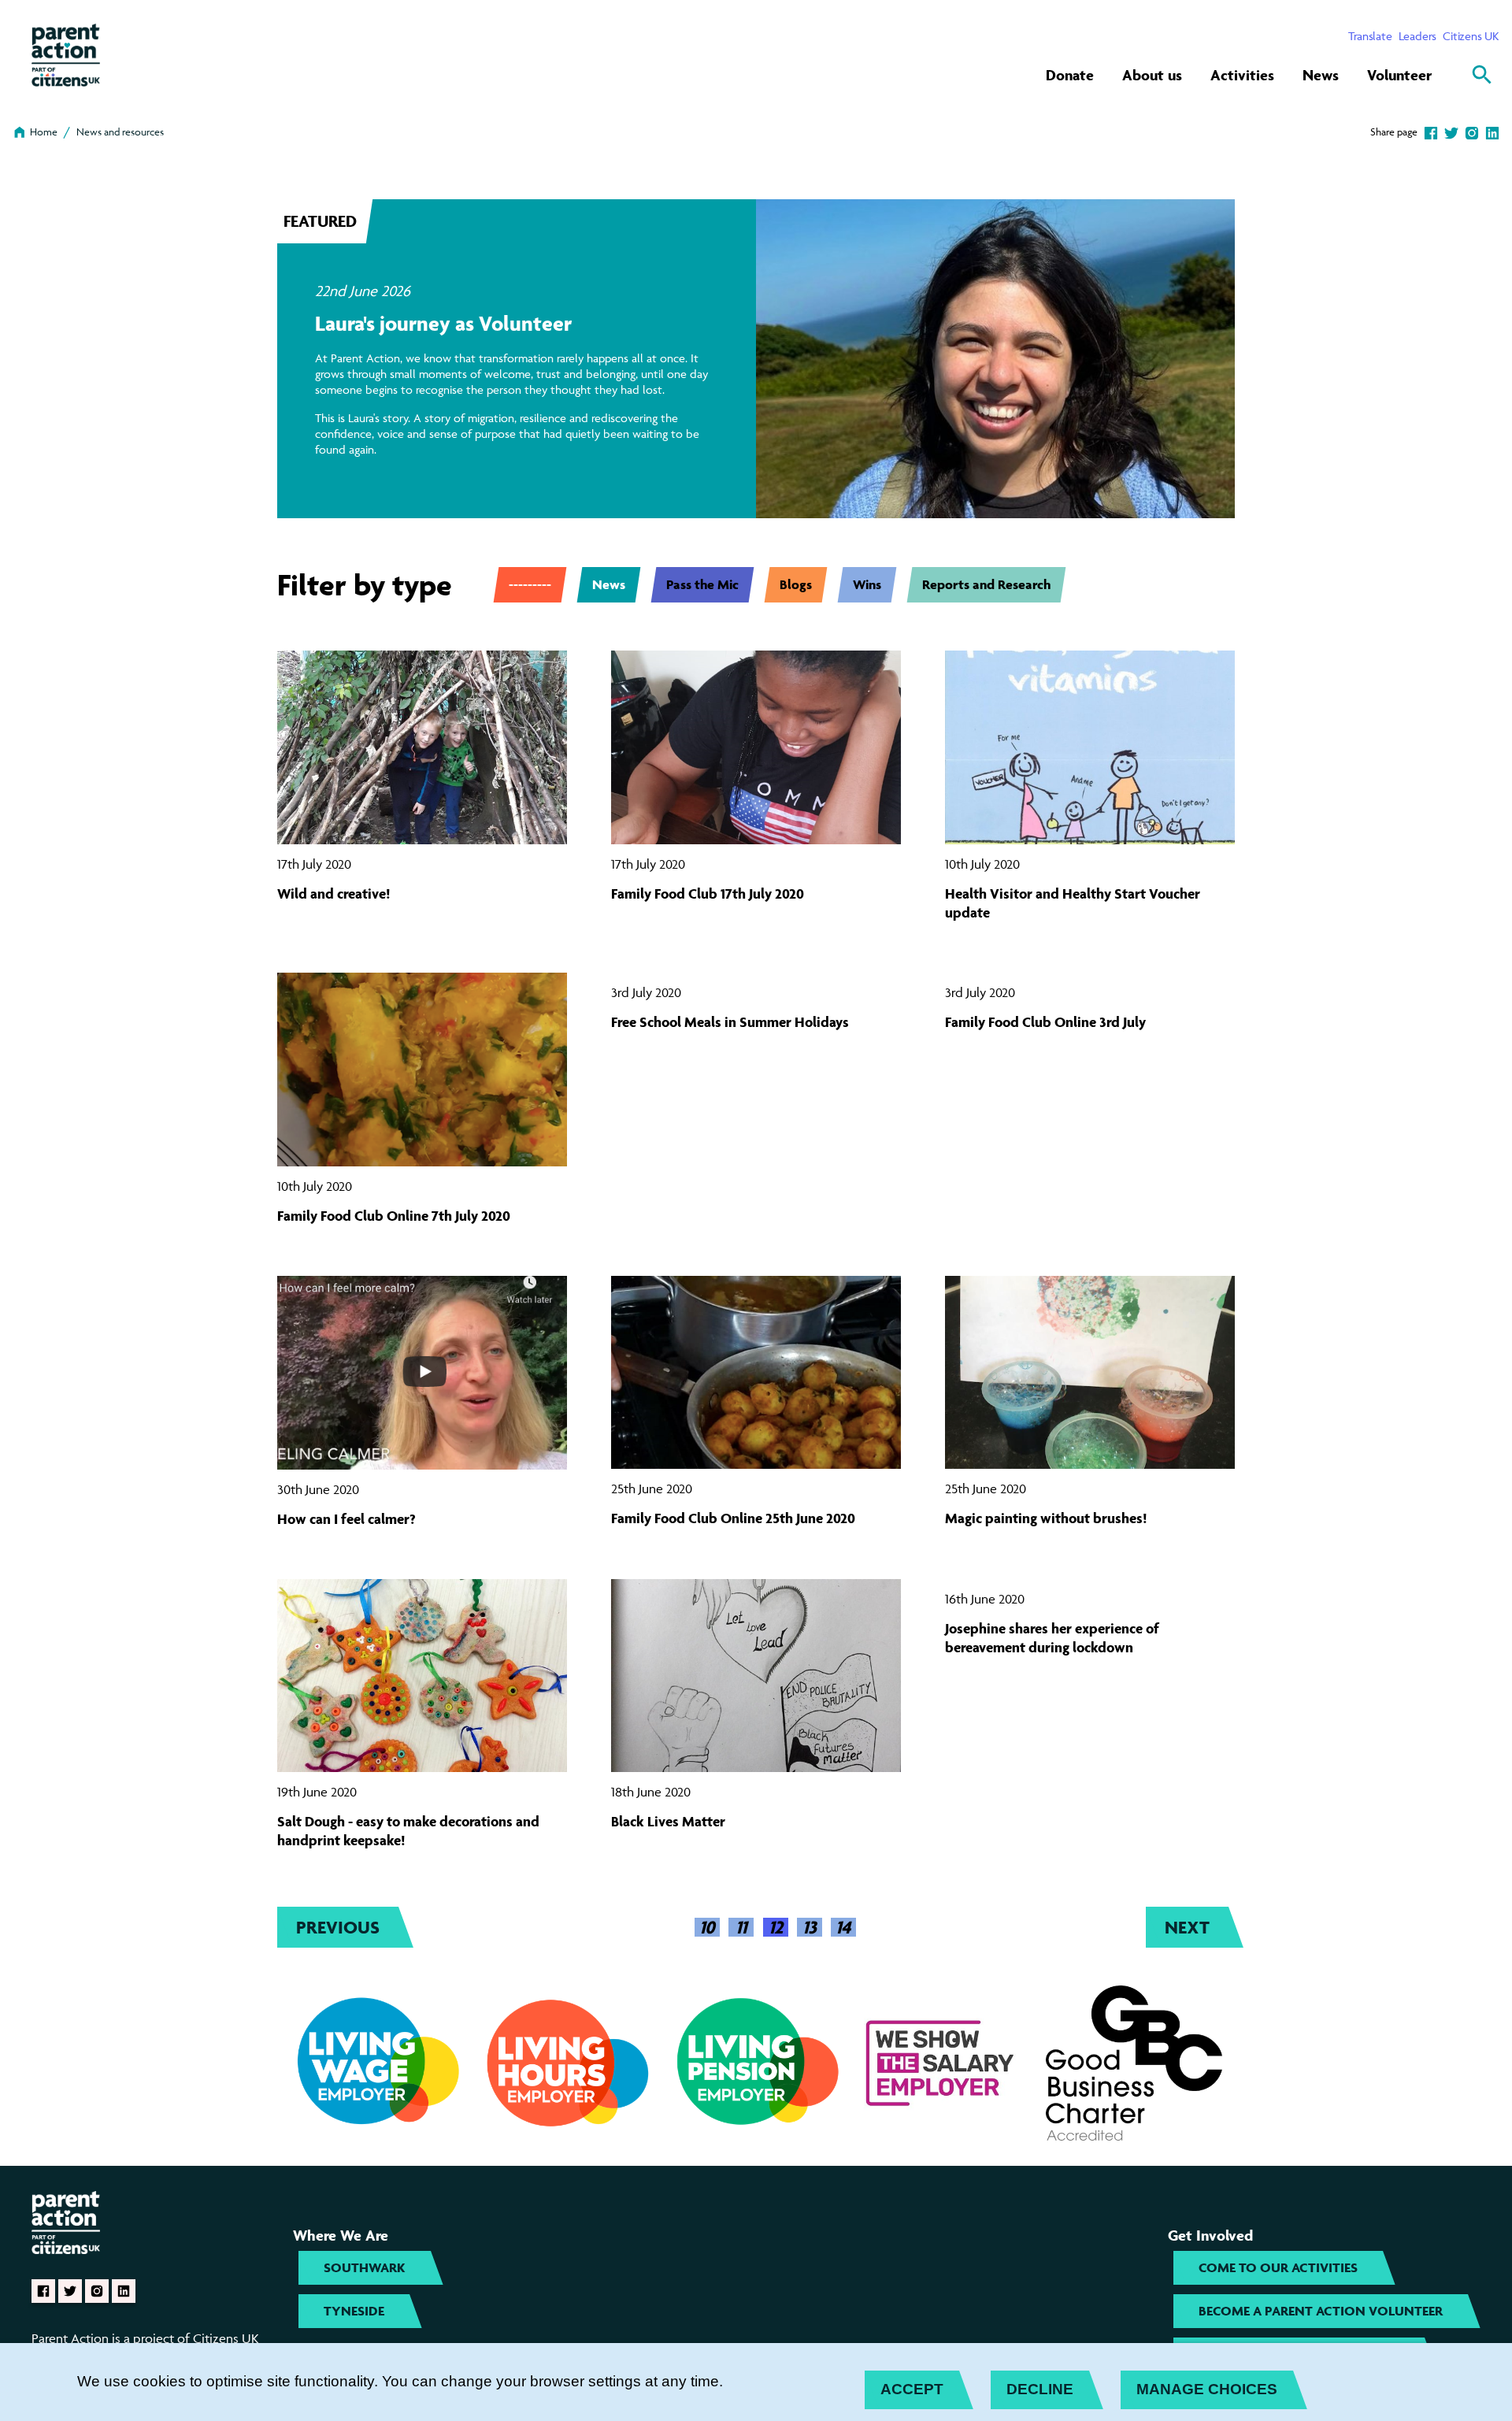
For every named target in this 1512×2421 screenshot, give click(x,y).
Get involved (1210, 2235)
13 (810, 1927)
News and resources (120, 132)
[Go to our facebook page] (43, 2291)
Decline (1040, 2389)
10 (707, 1927)
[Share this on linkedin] (1492, 132)
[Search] (1482, 75)
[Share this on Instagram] (1472, 132)
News (1321, 75)
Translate (1370, 36)
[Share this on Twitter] (1451, 132)
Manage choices (1207, 2389)
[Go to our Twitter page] (70, 2291)
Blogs (796, 584)
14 (843, 1927)
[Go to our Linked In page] (124, 2291)
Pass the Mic (702, 584)
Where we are (341, 2235)
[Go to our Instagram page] (97, 2291)
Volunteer (1399, 75)
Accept (912, 2389)
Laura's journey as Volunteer (443, 323)
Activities (1242, 75)
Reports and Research (986, 584)
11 (741, 1927)
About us (1152, 75)
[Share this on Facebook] (1431, 132)
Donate (1070, 75)
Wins (867, 584)
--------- (530, 584)
